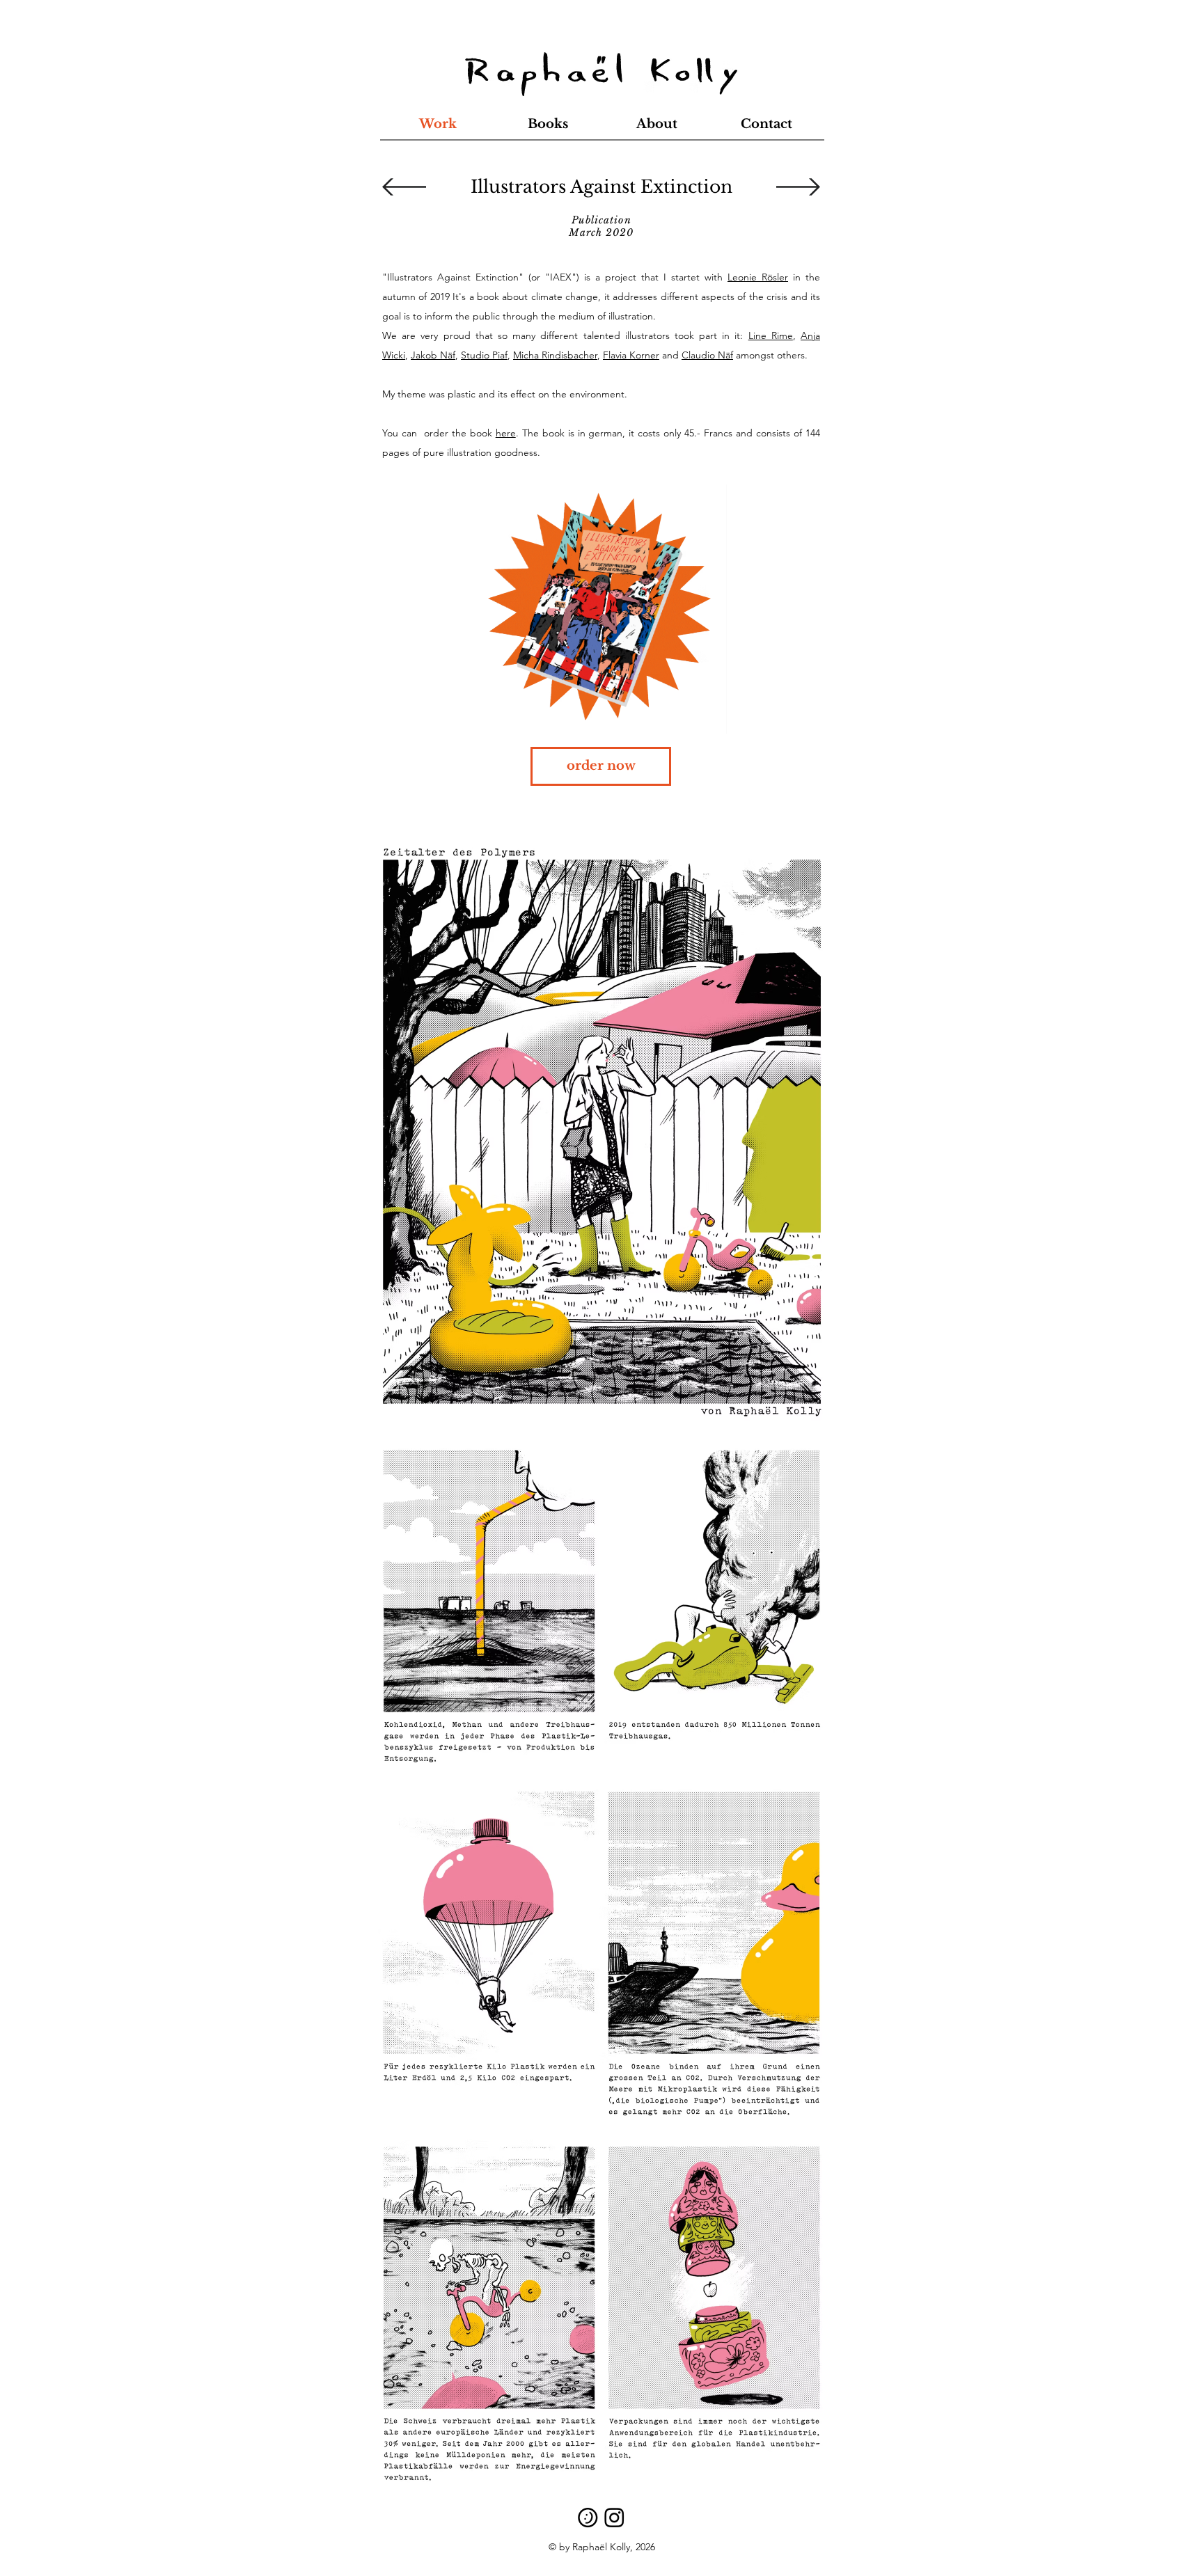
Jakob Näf (433, 355)
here (506, 433)
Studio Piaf (484, 355)
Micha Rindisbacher (555, 355)
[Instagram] (614, 2517)
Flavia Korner (631, 355)
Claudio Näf (707, 355)
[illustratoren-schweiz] (588, 2517)
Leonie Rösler (758, 277)
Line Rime (771, 335)
